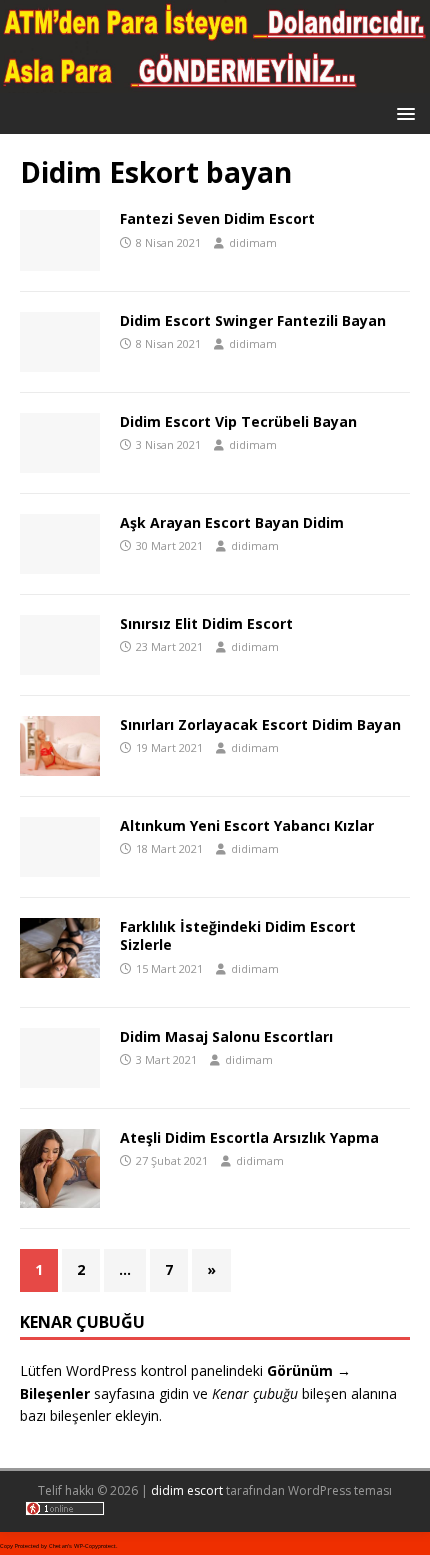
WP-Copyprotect (95, 1546)
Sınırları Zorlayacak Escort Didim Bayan (260, 724)
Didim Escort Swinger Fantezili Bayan (253, 320)
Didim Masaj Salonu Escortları (226, 1036)
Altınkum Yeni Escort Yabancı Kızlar (247, 825)
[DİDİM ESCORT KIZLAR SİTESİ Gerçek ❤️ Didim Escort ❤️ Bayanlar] (215, 81)
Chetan (58, 1546)
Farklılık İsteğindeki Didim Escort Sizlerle (238, 935)
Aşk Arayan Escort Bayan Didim (232, 522)
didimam (253, 242)
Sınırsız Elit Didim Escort (206, 623)
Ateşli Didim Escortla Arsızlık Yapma (249, 1137)
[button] (402, 112)
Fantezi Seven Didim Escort (217, 218)
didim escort (187, 1490)
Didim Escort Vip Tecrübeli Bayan (238, 421)
